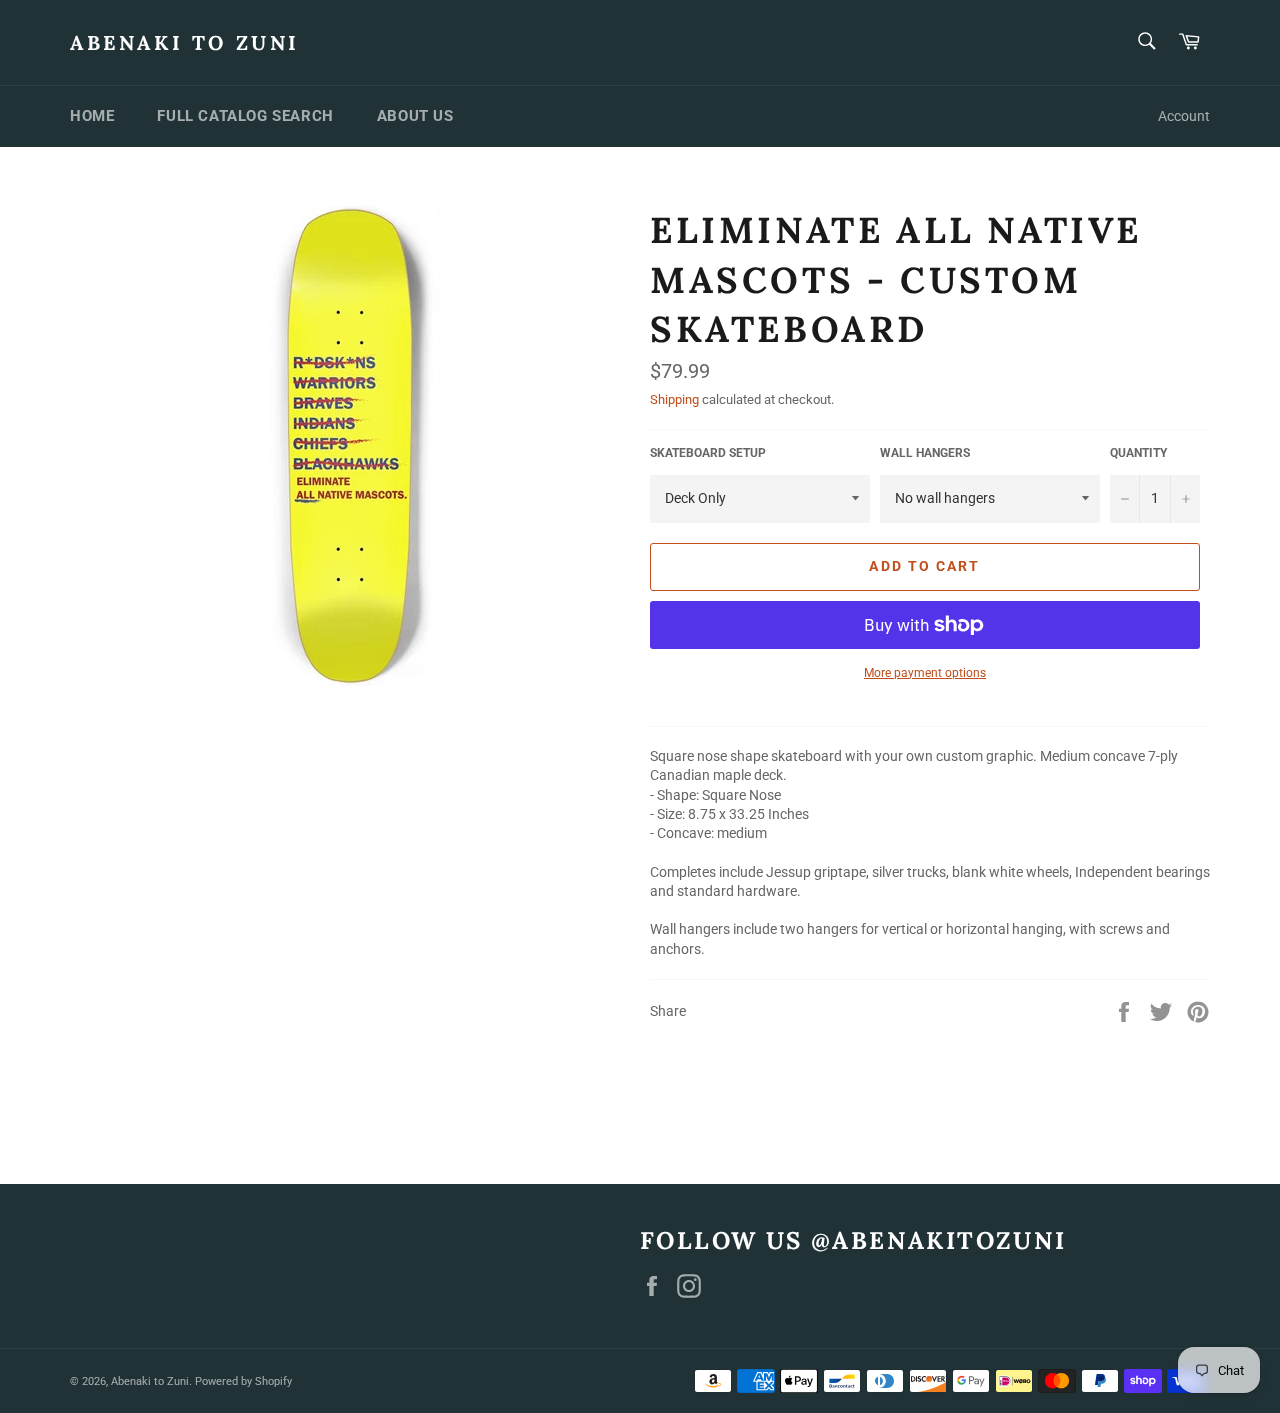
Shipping (674, 399)
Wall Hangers (925, 453)
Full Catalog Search (245, 116)
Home (92, 116)
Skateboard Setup (708, 453)
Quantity (1138, 453)
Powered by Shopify (243, 1381)
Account (1184, 116)
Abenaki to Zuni (185, 42)
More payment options (925, 673)
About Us (415, 116)
